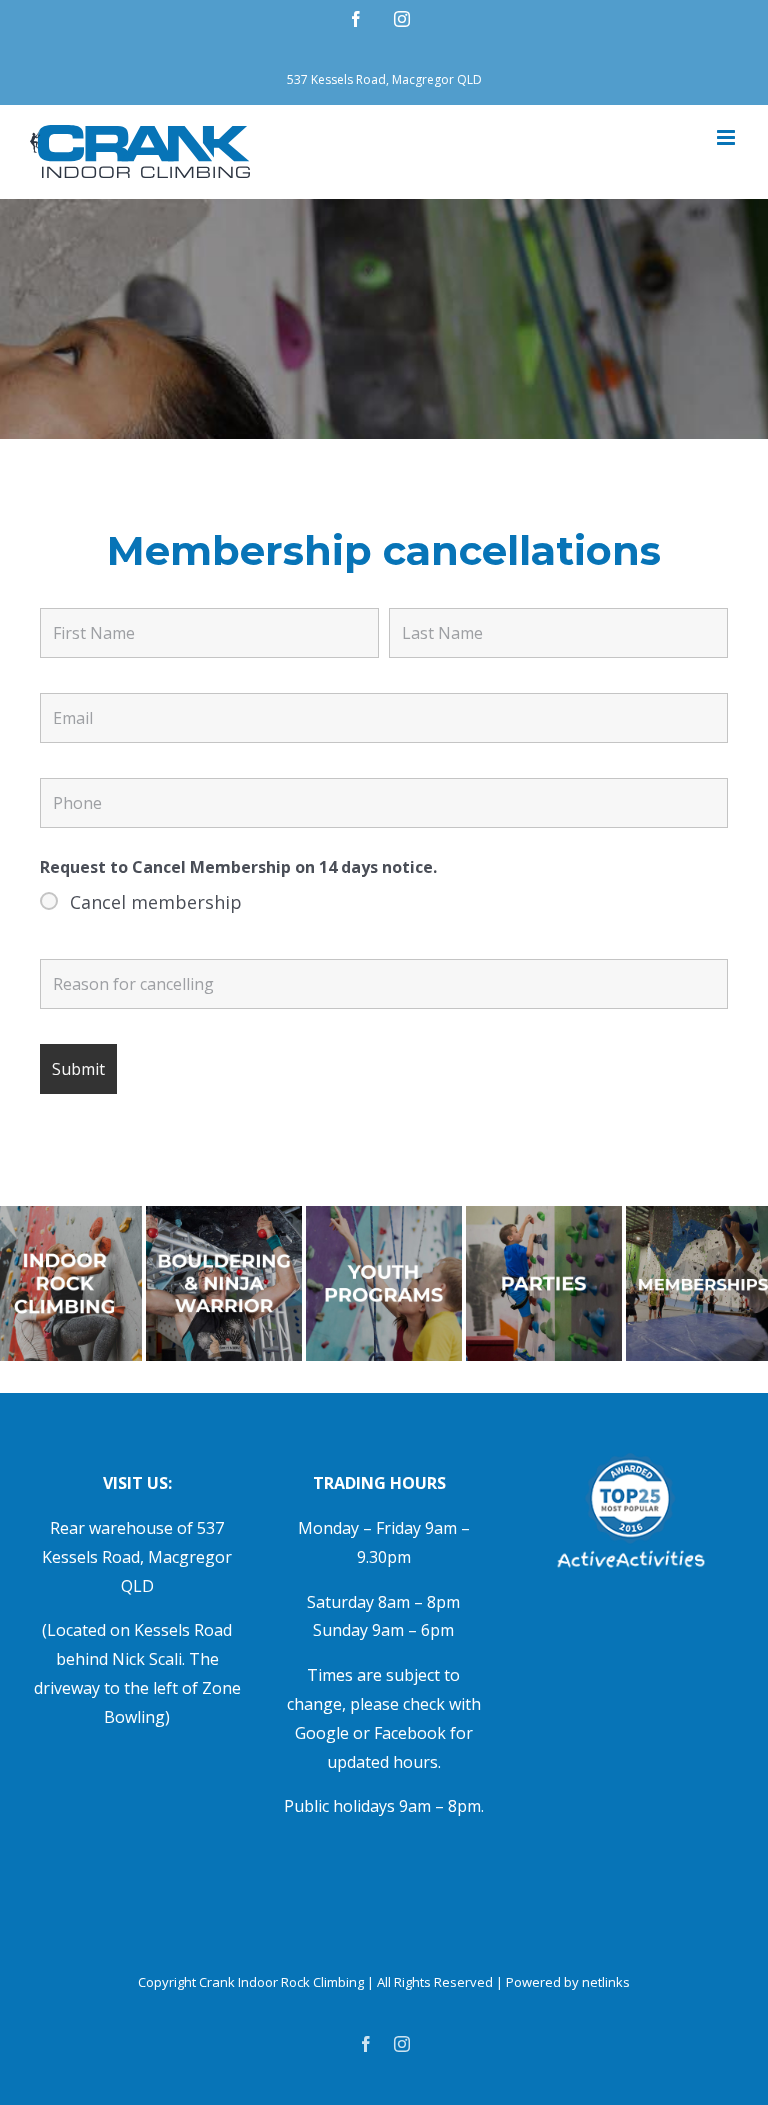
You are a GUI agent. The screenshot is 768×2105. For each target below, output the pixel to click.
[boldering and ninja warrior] (224, 1214)
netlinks (606, 1982)
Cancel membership (156, 902)
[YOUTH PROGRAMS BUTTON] (384, 1214)
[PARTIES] (544, 1214)
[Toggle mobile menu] (727, 137)
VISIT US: (137, 1483)
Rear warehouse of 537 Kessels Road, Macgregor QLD (137, 1557)
